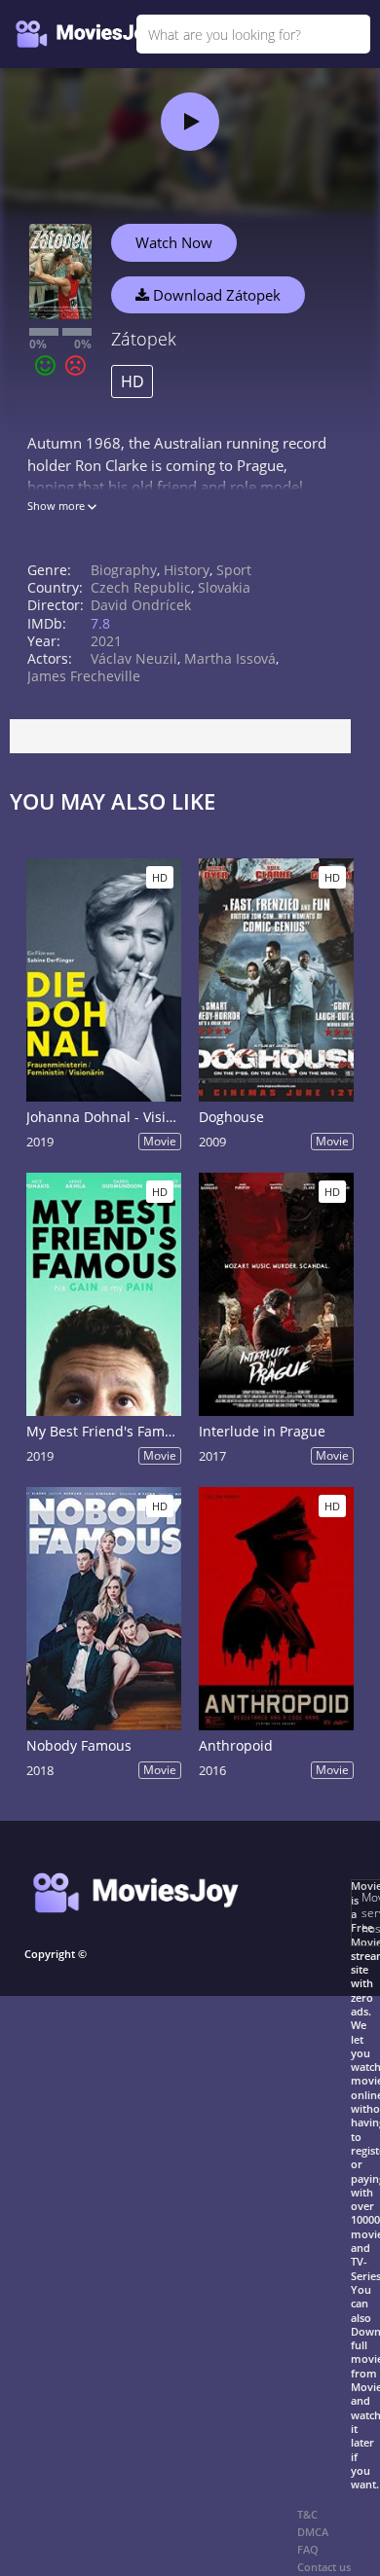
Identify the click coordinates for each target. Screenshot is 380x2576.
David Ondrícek (141, 605)
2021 (106, 641)
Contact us (324, 2567)
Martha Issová (230, 658)
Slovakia (224, 587)
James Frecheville (84, 676)
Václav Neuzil (134, 658)
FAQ (308, 2549)
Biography (124, 570)
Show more (57, 506)
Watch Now (174, 242)
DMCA (313, 2532)
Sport (234, 570)
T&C (307, 2514)
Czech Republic (141, 587)
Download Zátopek (215, 295)
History (187, 570)
